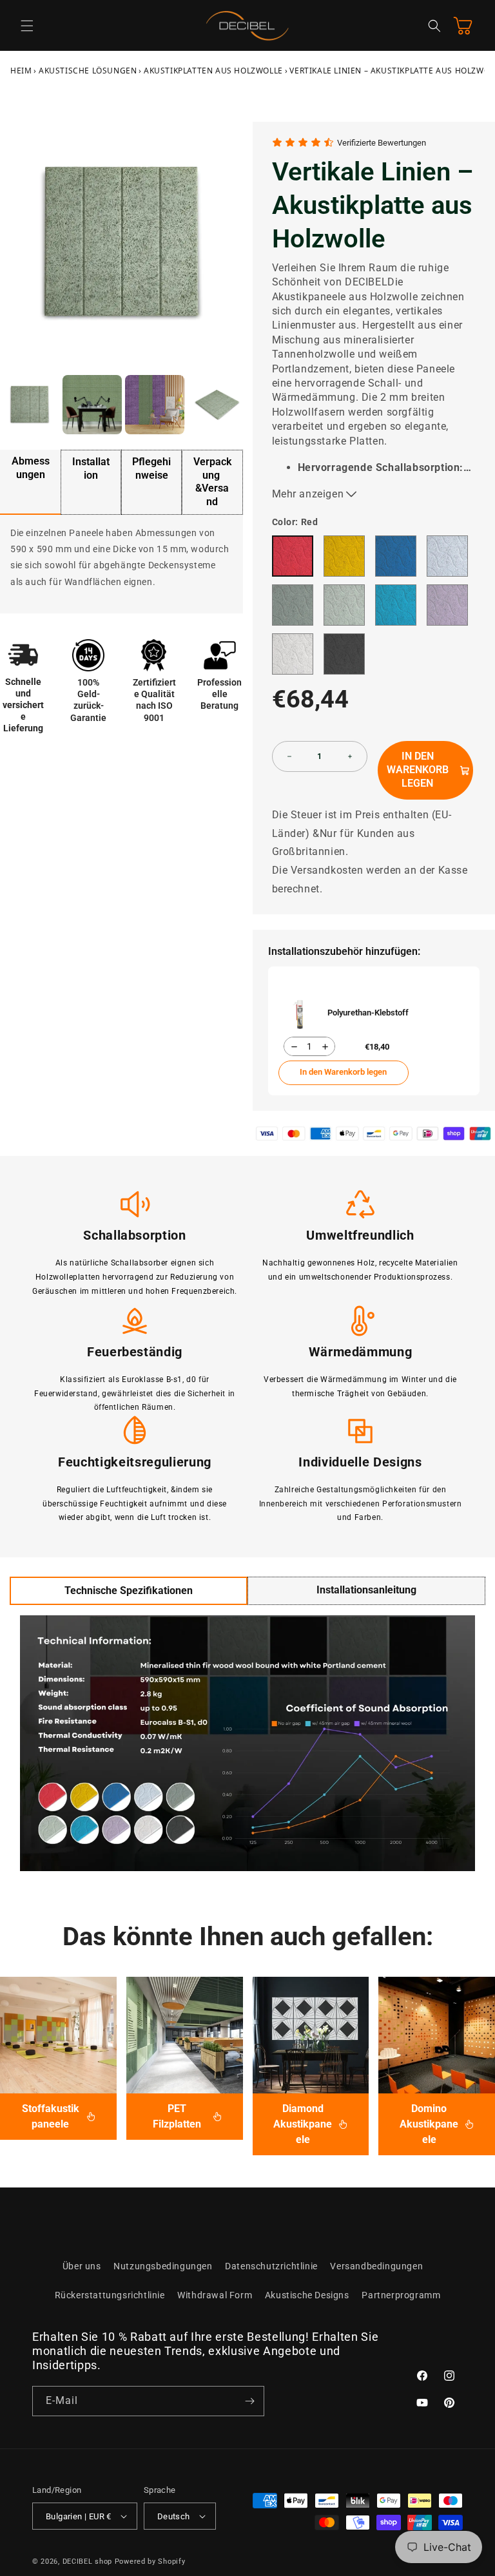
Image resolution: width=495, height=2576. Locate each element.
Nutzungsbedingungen (163, 2266)
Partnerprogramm (401, 2295)
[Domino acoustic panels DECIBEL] (437, 2035)
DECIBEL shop (87, 2562)
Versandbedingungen (376, 2266)
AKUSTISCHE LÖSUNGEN (88, 71)
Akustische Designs (307, 2295)
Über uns (82, 2266)
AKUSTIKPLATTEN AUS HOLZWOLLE (213, 71)
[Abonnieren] (249, 2401)
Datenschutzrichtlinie (271, 2266)
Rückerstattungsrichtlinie (110, 2295)
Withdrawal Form (215, 2295)
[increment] (350, 756)
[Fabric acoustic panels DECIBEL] (58, 2035)
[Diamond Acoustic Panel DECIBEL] (311, 2035)
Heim (21, 71)
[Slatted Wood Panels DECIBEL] (185, 2035)
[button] (27, 26)
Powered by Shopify (150, 2562)
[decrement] (289, 756)
